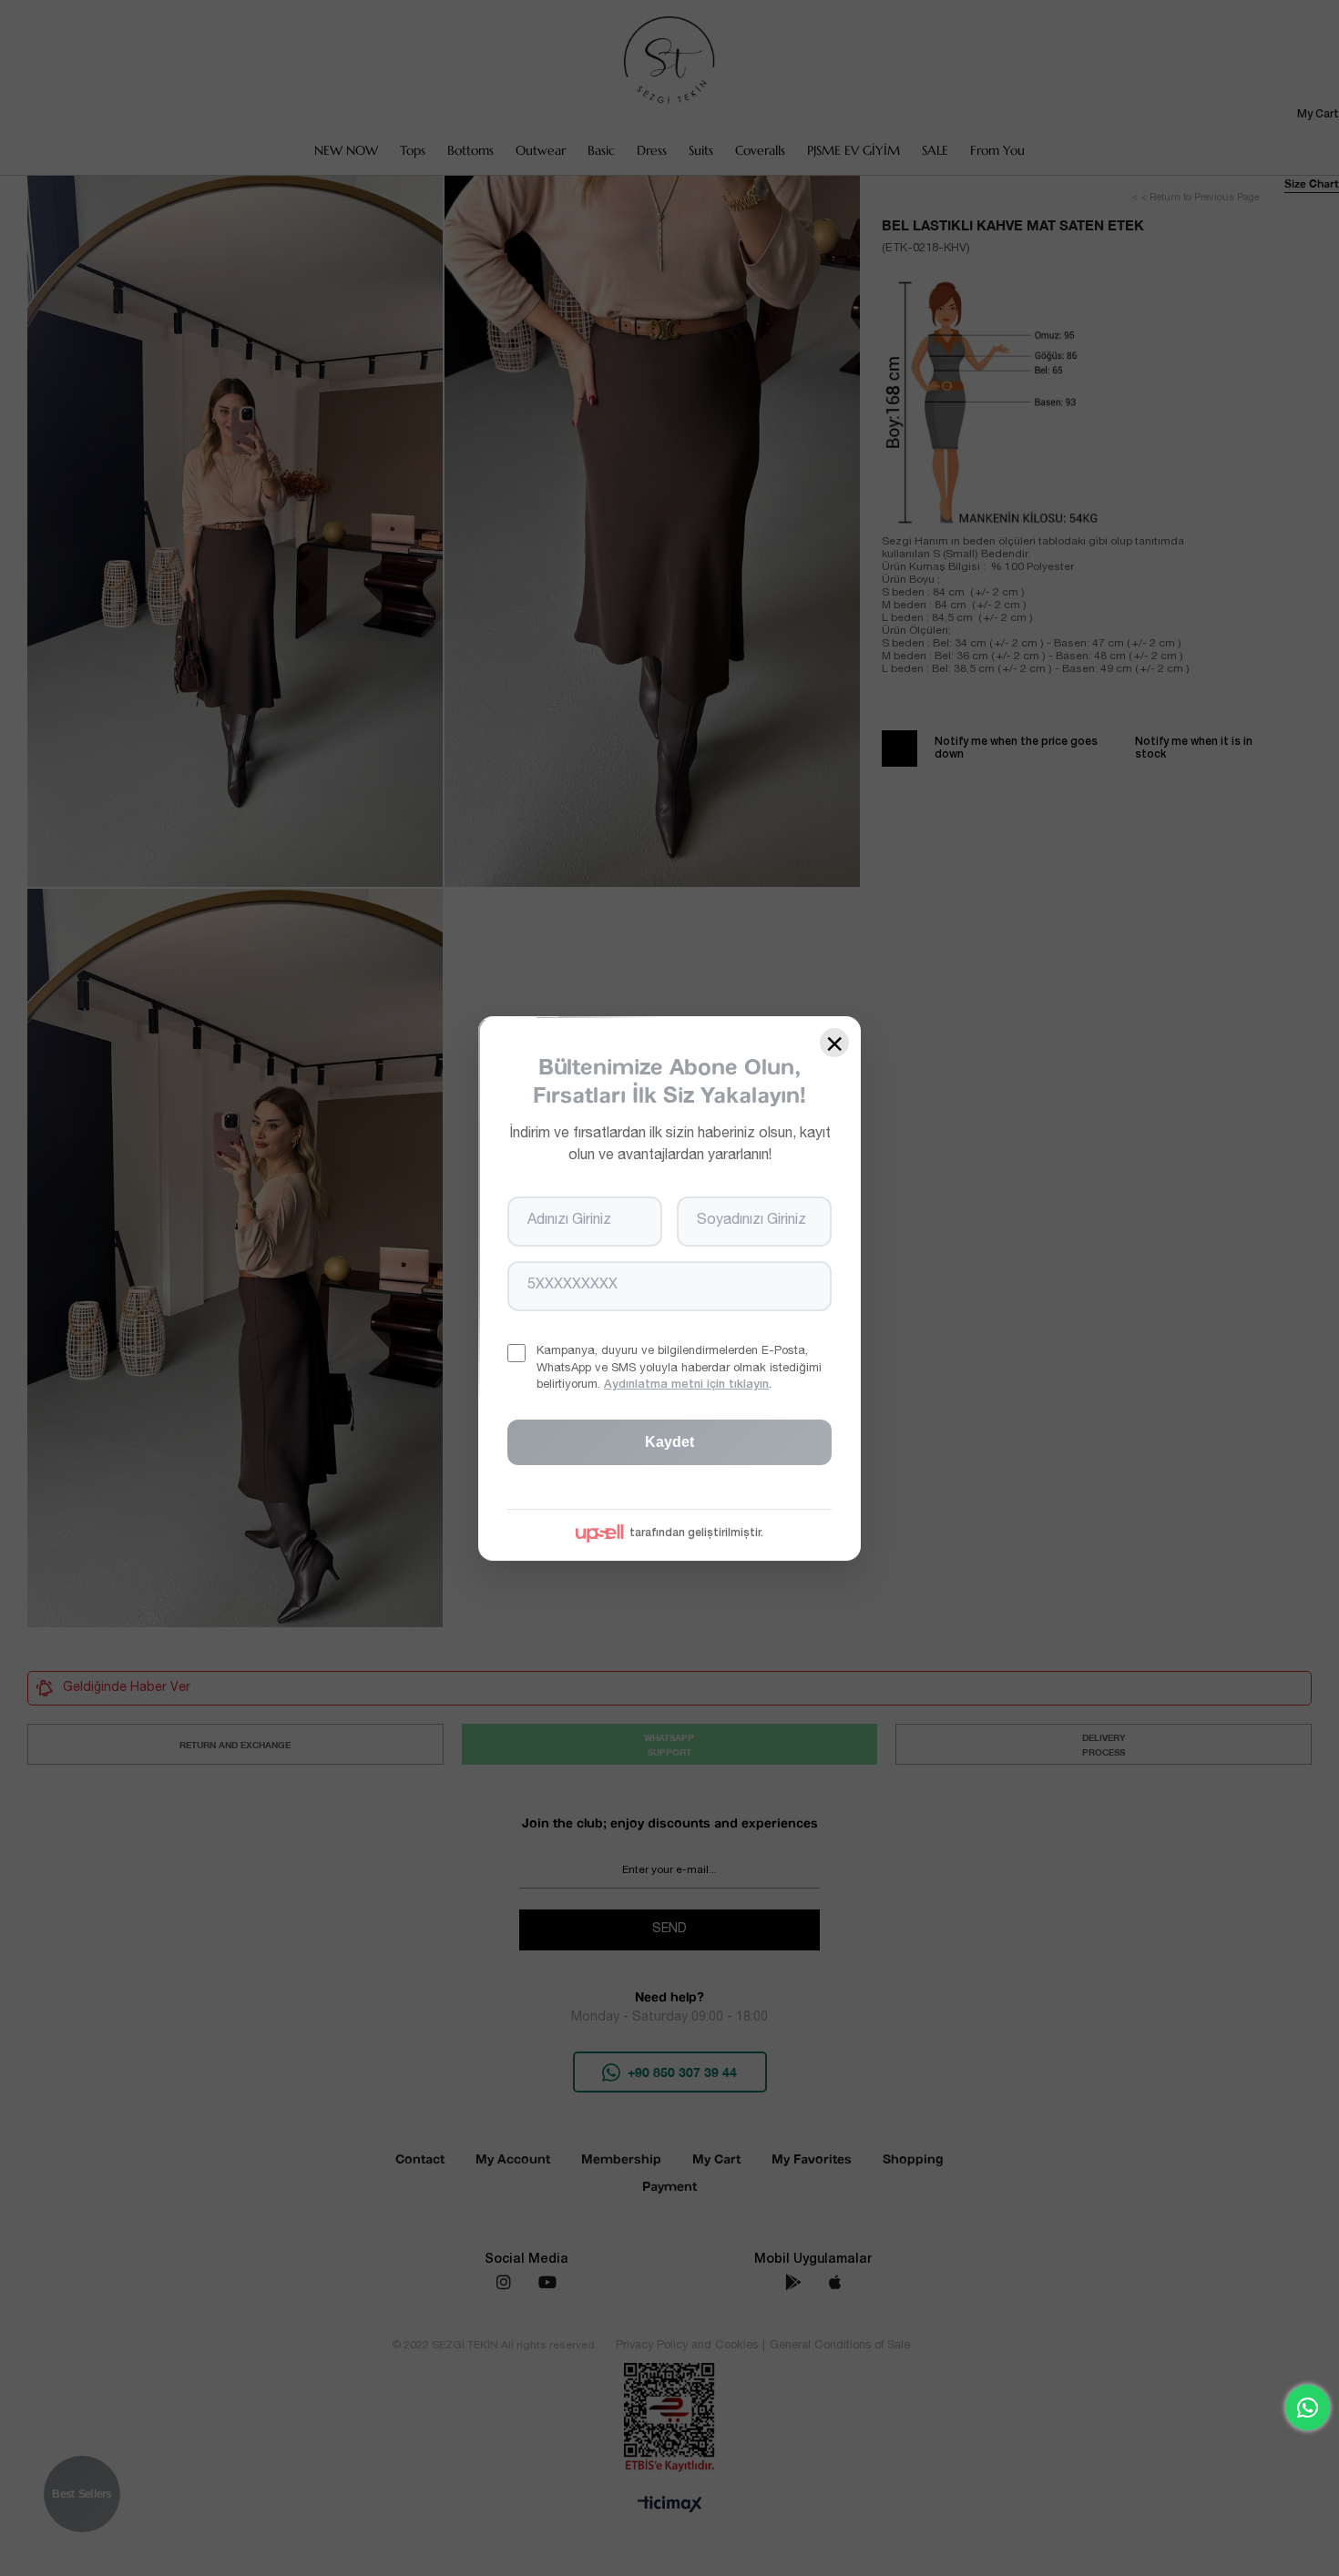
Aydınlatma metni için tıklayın (686, 1385)
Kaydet (669, 1441)
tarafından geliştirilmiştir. (696, 1532)
